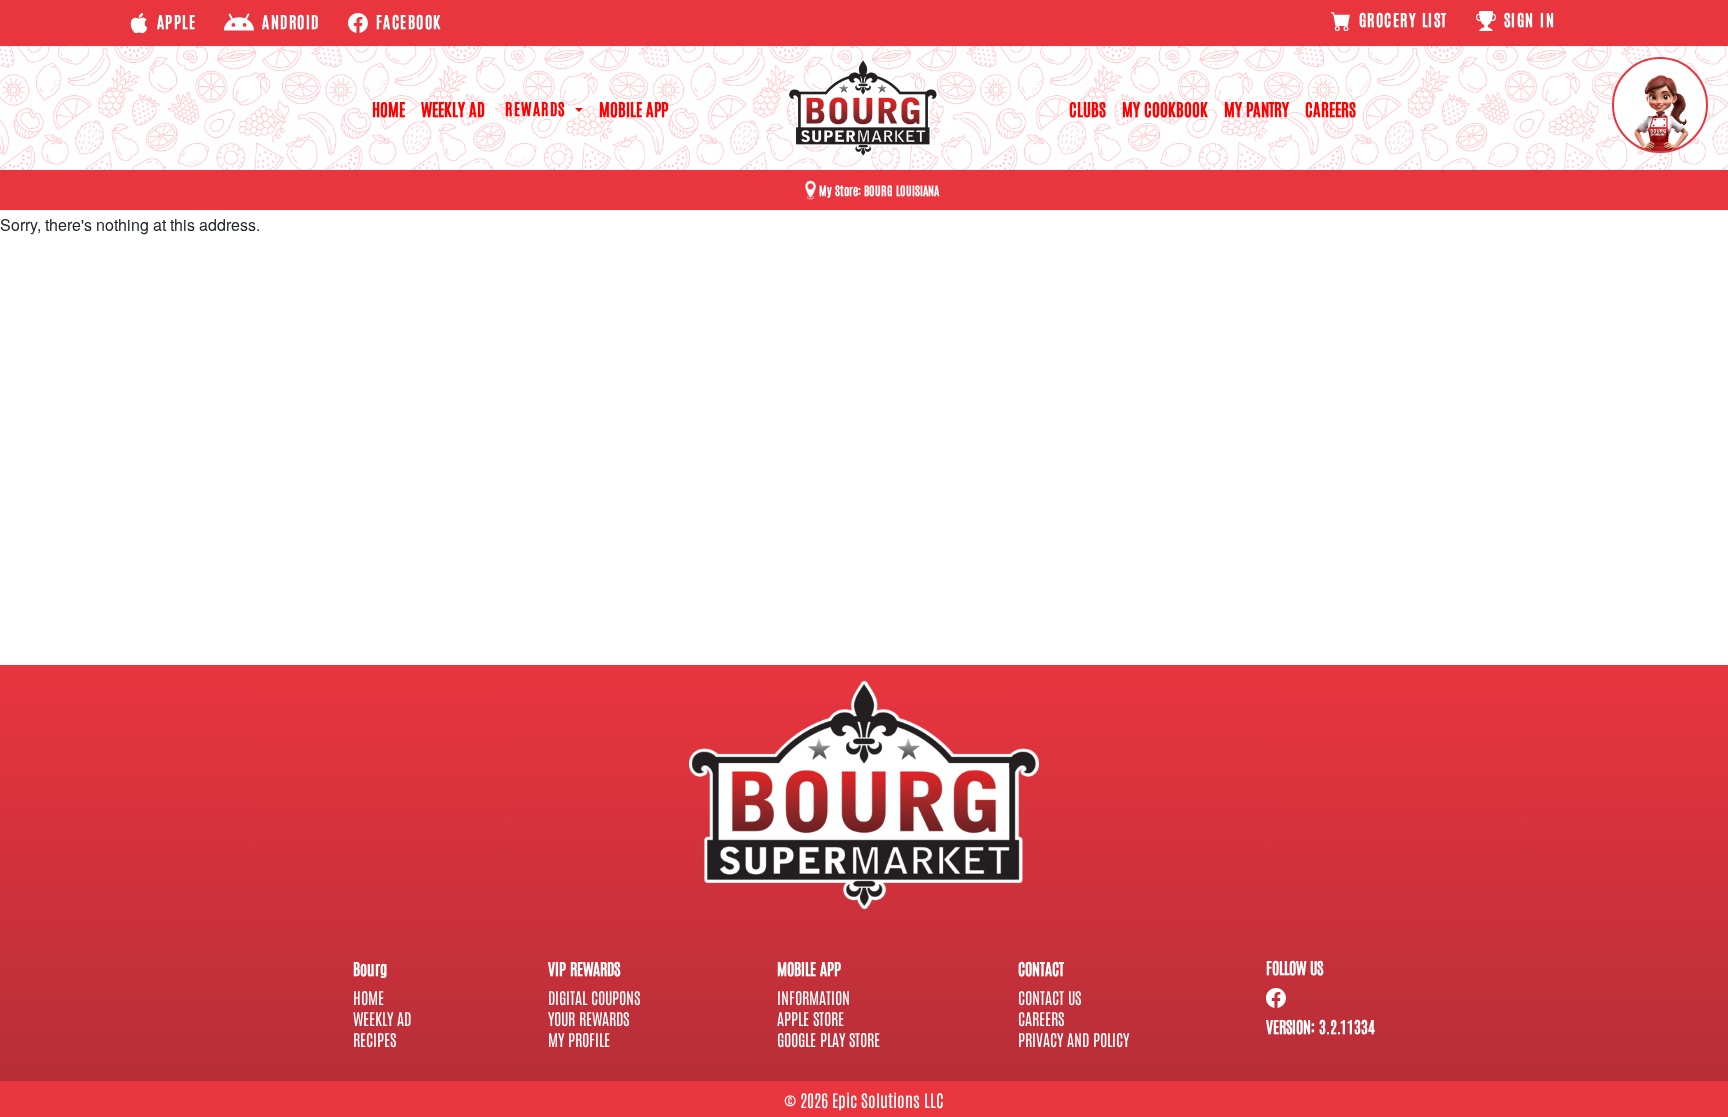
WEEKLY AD (453, 108)
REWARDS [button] (538, 108)
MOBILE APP (633, 108)
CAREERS (1330, 108)
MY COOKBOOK (1165, 108)
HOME (388, 108)
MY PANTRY (1256, 108)
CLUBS (1087, 108)
